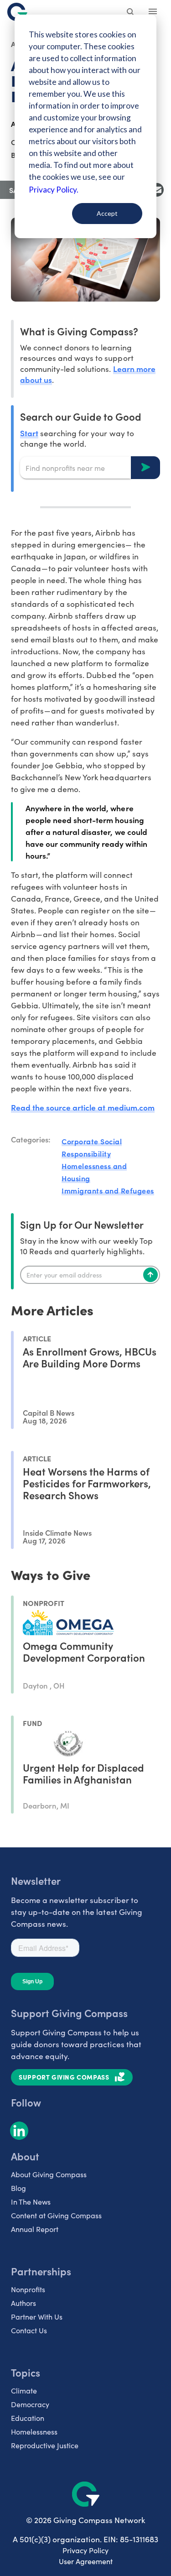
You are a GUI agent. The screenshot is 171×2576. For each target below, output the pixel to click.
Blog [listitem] (18, 2188)
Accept (107, 213)
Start (29, 433)
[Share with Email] (157, 190)
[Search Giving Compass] (131, 13)
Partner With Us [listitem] (37, 2317)
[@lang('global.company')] (17, 12)
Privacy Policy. (54, 190)
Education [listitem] (28, 2418)
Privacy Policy (85, 2550)
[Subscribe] (150, 1275)
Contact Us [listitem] (29, 2330)
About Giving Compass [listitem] (49, 2174)
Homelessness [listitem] (34, 2432)
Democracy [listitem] (30, 2404)
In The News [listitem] (31, 2202)
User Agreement (86, 2561)
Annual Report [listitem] (35, 2229)
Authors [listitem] (23, 2303)
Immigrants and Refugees (108, 1190)
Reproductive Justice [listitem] (45, 2445)
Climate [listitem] (24, 2391)
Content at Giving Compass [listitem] (56, 2215)
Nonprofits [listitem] (28, 2289)
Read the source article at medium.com (83, 1107)
